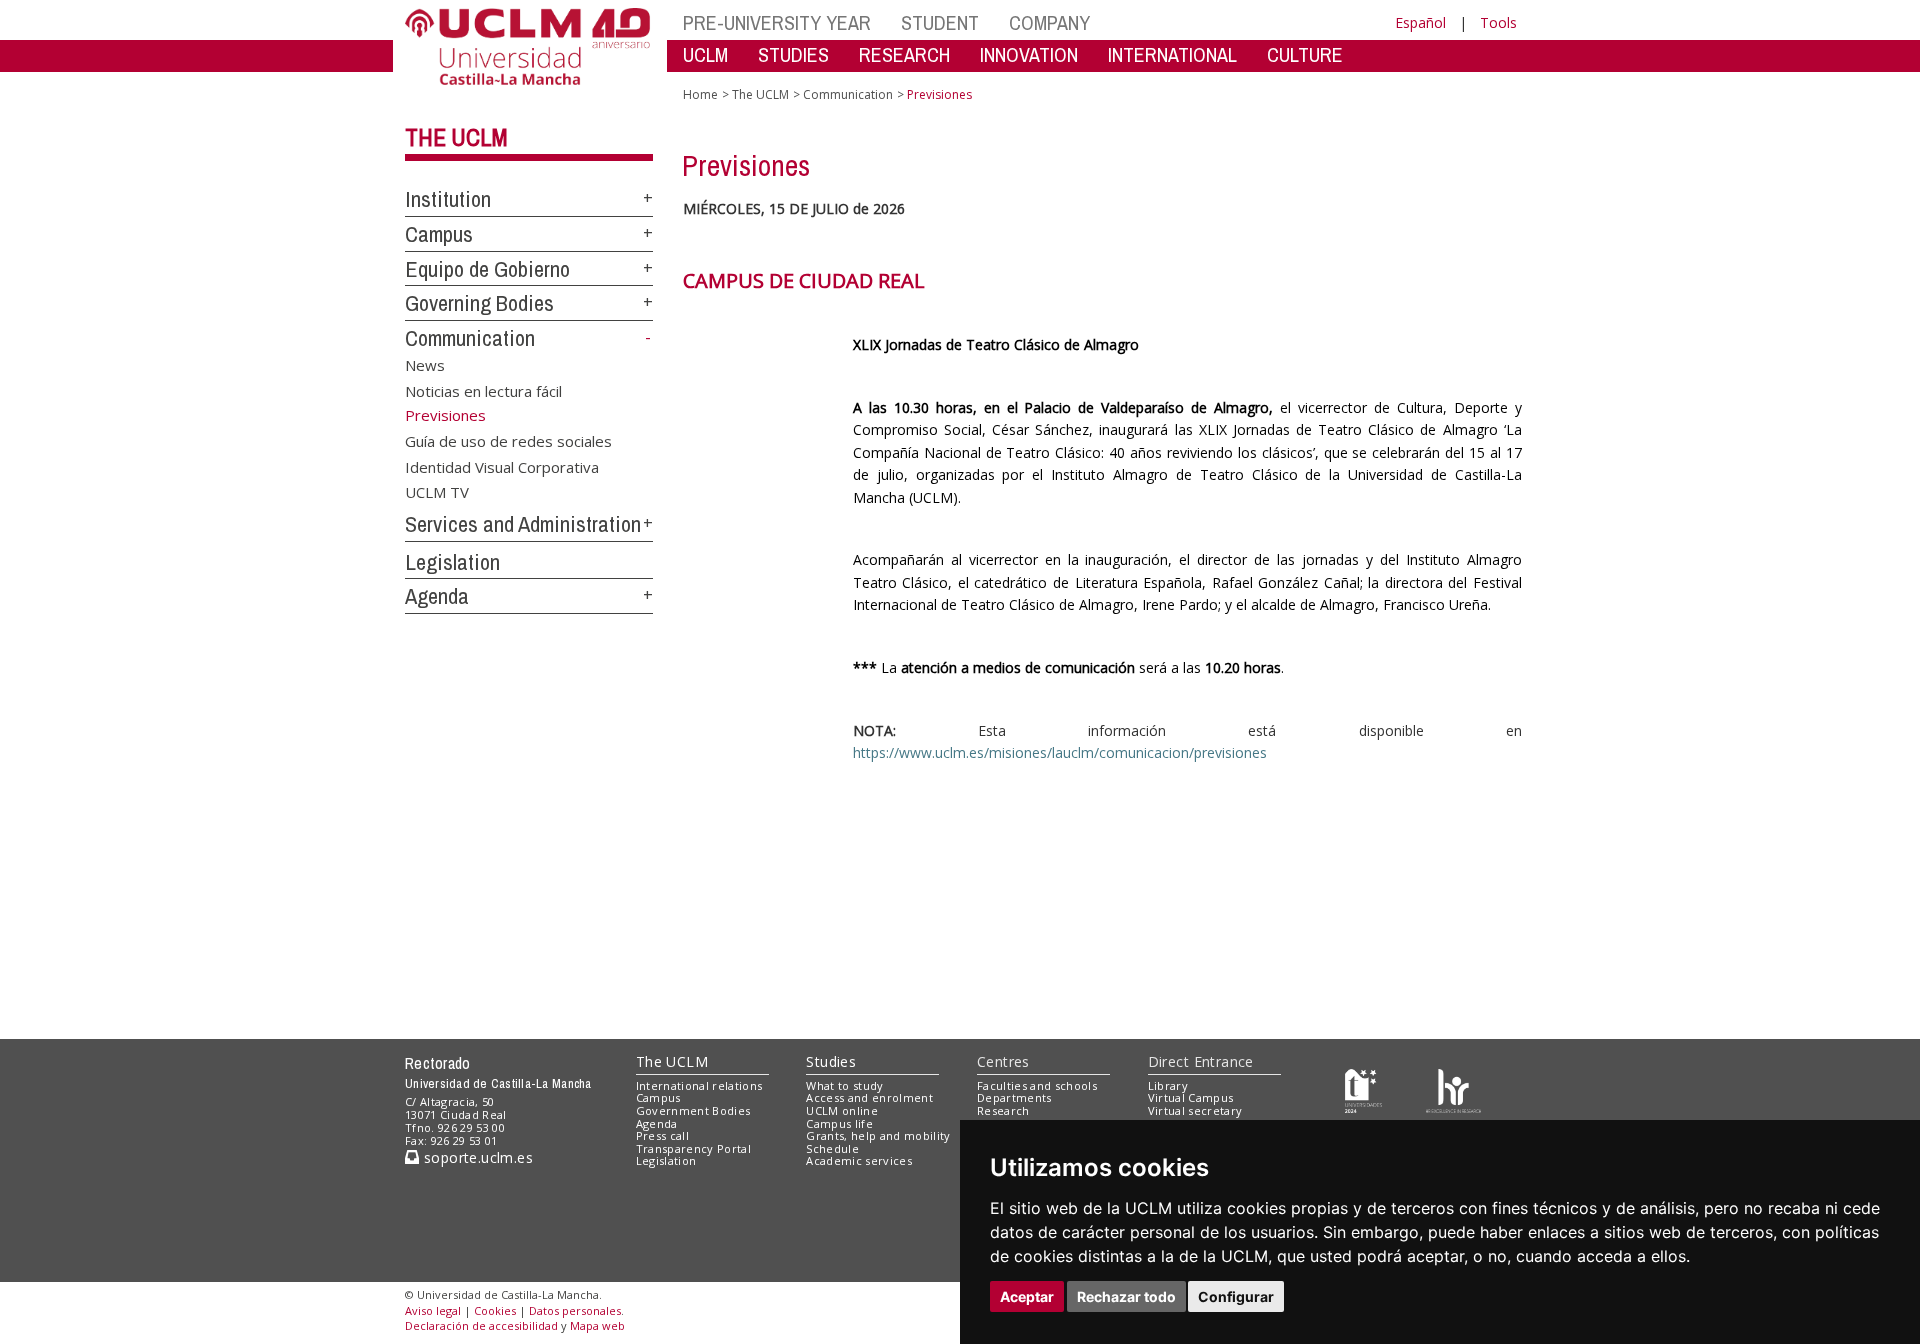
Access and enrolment (869, 1097)
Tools (1498, 22)
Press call (662, 1135)
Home (700, 94)
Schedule (832, 1148)
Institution (448, 199)
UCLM (705, 54)
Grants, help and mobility (878, 1135)
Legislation (452, 562)
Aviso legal (433, 1310)
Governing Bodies (479, 303)
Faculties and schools (1037, 1085)
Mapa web (597, 1325)
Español (1420, 22)
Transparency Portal (693, 1148)
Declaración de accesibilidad (481, 1325)
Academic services (859, 1160)
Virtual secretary (1195, 1110)
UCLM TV (437, 492)
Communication (470, 338)
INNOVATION (1029, 54)
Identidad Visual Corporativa (502, 466)
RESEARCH (904, 54)
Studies (831, 1061)
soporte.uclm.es (476, 1157)
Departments (1014, 1097)
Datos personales (575, 1310)
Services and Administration (523, 524)
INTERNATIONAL (1172, 54)
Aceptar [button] (1027, 1296)
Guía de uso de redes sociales (508, 441)
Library (1168, 1085)
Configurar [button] (1236, 1296)
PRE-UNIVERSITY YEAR (777, 22)
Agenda (437, 596)
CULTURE (1305, 54)
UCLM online (842, 1110)
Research (1003, 1110)
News (425, 365)
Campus (439, 234)
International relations (699, 1085)
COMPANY (1049, 22)
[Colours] (1453, 1089)
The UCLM (456, 137)
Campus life (839, 1123)
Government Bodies (693, 1110)
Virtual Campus (1191, 1097)
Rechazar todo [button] (1126, 1296)
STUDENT (940, 22)
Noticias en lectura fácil (483, 390)
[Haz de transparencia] (1363, 1089)
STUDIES (793, 54)
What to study (844, 1085)
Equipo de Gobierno (487, 269)
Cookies (495, 1310)
